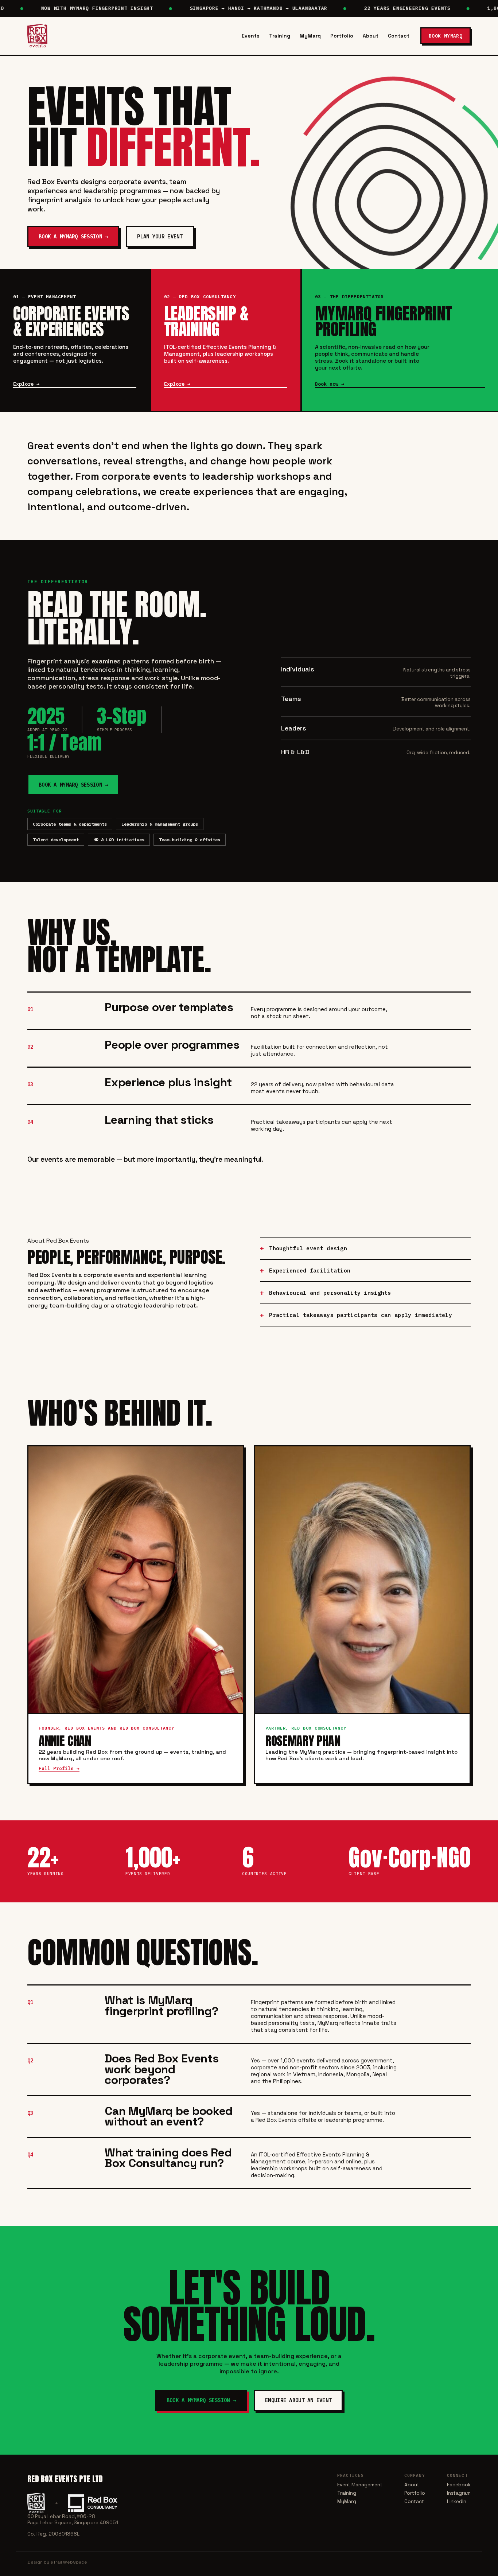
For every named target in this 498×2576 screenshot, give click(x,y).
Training (280, 36)
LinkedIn (457, 2501)
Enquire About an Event (298, 2400)
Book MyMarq (446, 36)
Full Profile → (59, 1768)
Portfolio (342, 36)
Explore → (26, 384)
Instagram (459, 2493)
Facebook (459, 2485)
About (371, 36)
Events (251, 36)
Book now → (330, 384)
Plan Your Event (160, 237)
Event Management (360, 2485)
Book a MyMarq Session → (73, 237)
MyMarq (310, 36)
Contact (399, 36)
